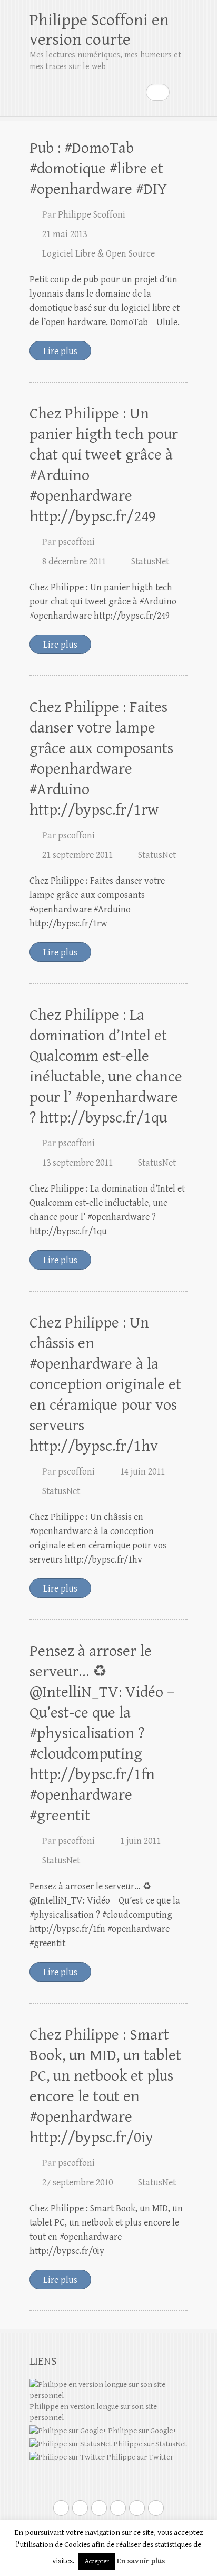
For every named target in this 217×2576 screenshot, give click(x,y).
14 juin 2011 (142, 1472)
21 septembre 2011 (77, 855)
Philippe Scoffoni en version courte (99, 30)
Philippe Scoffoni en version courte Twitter (61, 2508)
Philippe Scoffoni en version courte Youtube (99, 2508)
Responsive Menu (181, 92)
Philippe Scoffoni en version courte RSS (156, 2508)
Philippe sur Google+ (141, 2431)
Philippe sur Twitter (139, 2457)
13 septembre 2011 (77, 1163)
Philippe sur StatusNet (149, 2444)
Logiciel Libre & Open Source (98, 254)
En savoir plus (141, 2561)
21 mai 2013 (65, 234)
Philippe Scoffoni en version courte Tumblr (137, 2508)
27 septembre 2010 (77, 2183)
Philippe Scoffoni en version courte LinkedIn (118, 2508)
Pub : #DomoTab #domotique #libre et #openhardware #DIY (98, 169)
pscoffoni (76, 542)
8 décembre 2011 (74, 562)
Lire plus (60, 351)
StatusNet (150, 562)
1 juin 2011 (140, 1841)
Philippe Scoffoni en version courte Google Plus (80, 2508)
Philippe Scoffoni (92, 215)
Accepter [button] (97, 2562)
